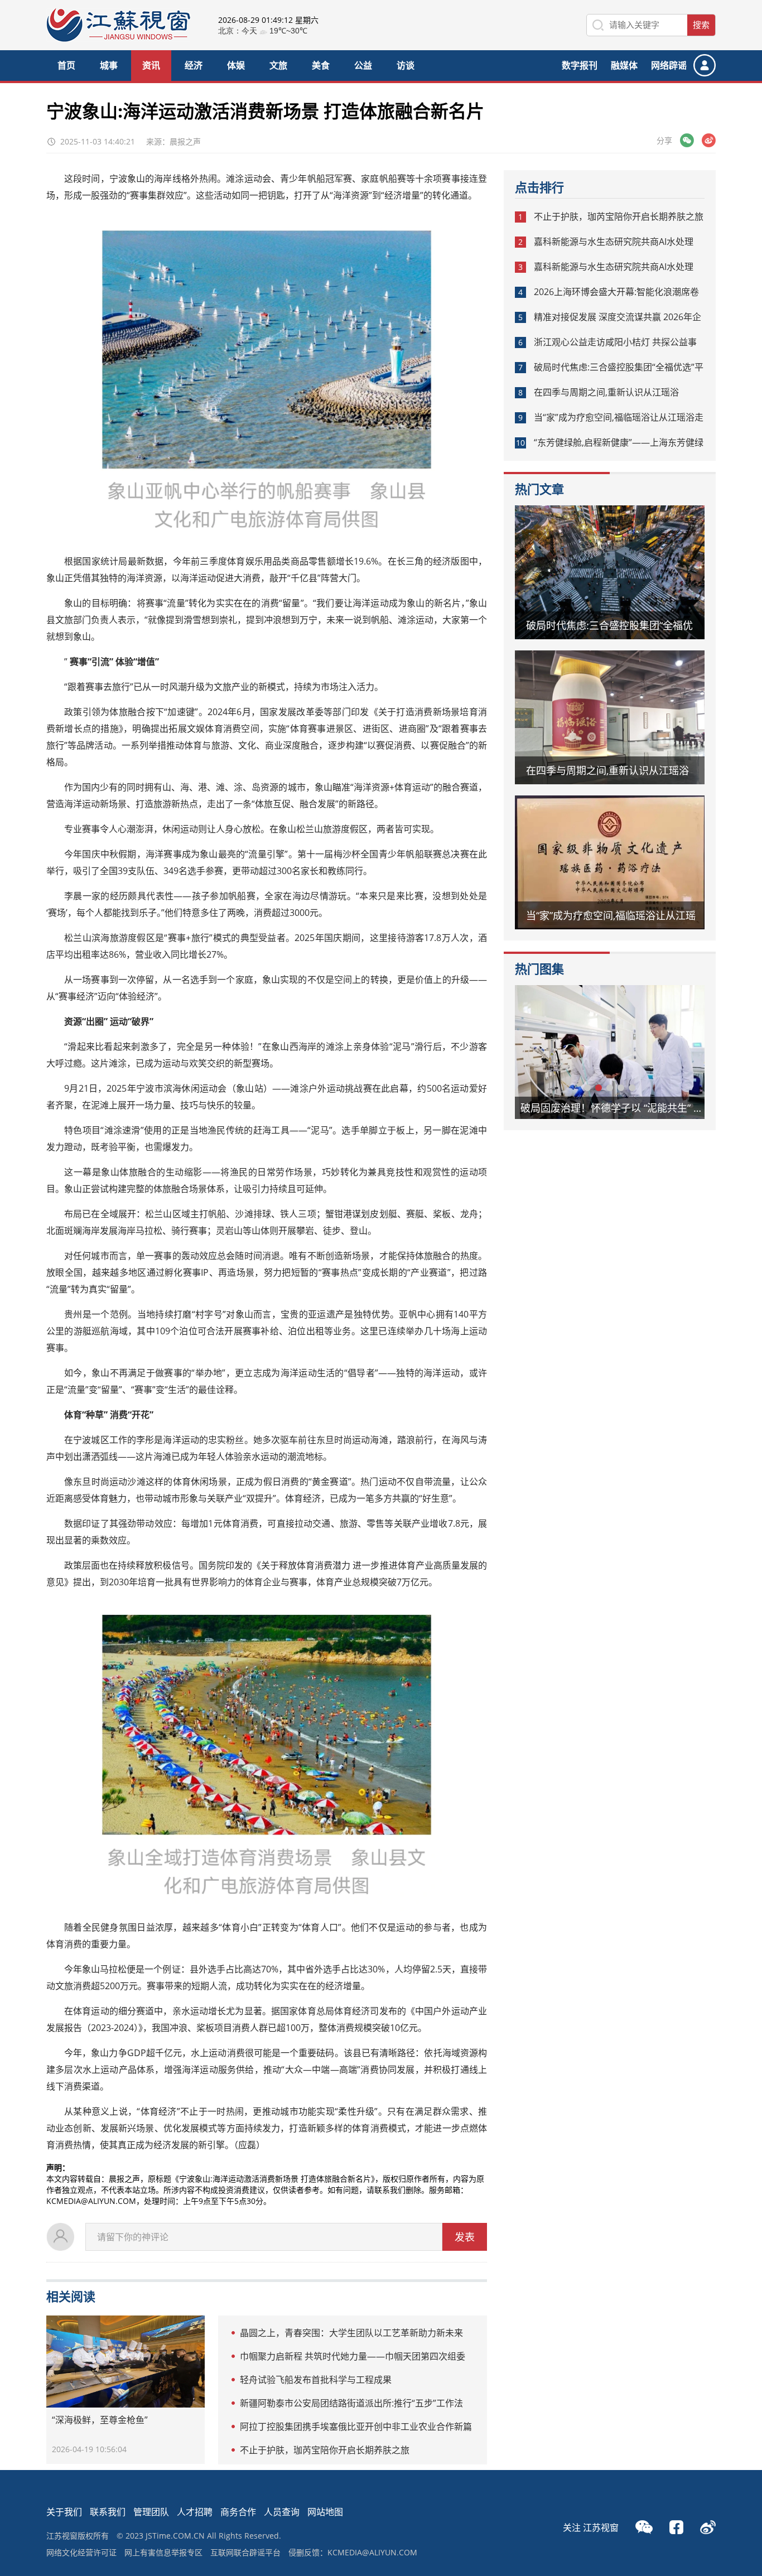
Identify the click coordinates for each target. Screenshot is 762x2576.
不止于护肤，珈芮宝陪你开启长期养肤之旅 (325, 2450)
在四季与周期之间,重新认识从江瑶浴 (606, 392)
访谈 (406, 65)
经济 (194, 65)
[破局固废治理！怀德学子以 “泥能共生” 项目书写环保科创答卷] (610, 1052)
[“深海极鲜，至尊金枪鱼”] (126, 2362)
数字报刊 (580, 65)
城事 (109, 65)
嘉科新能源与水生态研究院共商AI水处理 (614, 242)
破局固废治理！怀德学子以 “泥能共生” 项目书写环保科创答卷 (618, 1108)
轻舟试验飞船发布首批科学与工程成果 (316, 2380)
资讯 (151, 65)
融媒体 (624, 65)
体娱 (236, 65)
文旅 (278, 65)
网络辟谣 (669, 65)
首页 (66, 65)
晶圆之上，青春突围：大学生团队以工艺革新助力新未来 (351, 2333)
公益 (363, 65)
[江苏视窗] (118, 39)
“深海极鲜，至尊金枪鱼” (100, 2420)
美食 (321, 65)
